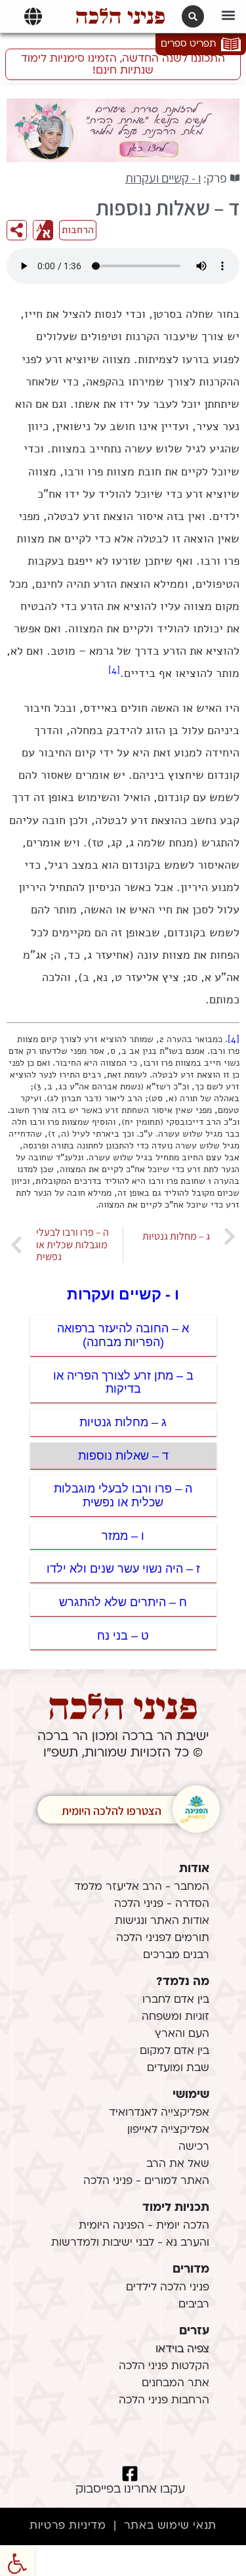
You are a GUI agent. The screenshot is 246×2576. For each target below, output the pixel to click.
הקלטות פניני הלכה (164, 2367)
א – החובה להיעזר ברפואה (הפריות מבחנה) (123, 1335)
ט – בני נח (123, 1636)
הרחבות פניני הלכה (164, 2401)
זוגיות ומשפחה (175, 2017)
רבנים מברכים (176, 1955)
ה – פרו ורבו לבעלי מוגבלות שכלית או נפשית (123, 1495)
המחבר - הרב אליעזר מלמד (142, 1887)
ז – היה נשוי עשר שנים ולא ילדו (123, 1569)
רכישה (194, 2147)
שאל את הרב (178, 2164)
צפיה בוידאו (182, 2349)
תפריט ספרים (188, 44)
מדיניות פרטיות (68, 2526)
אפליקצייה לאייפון (168, 2130)
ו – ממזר (123, 1536)
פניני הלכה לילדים (168, 2288)
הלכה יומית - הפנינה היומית (144, 2226)
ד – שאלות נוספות (123, 1456)
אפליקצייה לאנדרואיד (159, 2113)
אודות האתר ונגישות (162, 1921)
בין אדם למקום (174, 2051)
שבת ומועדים (178, 2068)
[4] (114, 670)
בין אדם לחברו (176, 2000)
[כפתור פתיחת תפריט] (33, 16)
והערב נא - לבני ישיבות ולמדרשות (130, 2243)
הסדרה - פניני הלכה (162, 1904)
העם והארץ (182, 2034)
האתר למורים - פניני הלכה (146, 2181)
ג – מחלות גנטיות (123, 1422)
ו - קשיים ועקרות (163, 178)
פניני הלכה (120, 16)
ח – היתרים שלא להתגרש (123, 1602)
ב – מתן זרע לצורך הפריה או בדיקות (123, 1383)
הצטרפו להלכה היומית (112, 1811)
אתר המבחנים (175, 2384)
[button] (228, 15)
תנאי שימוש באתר (170, 2526)
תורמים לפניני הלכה (163, 1938)
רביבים (194, 2305)
